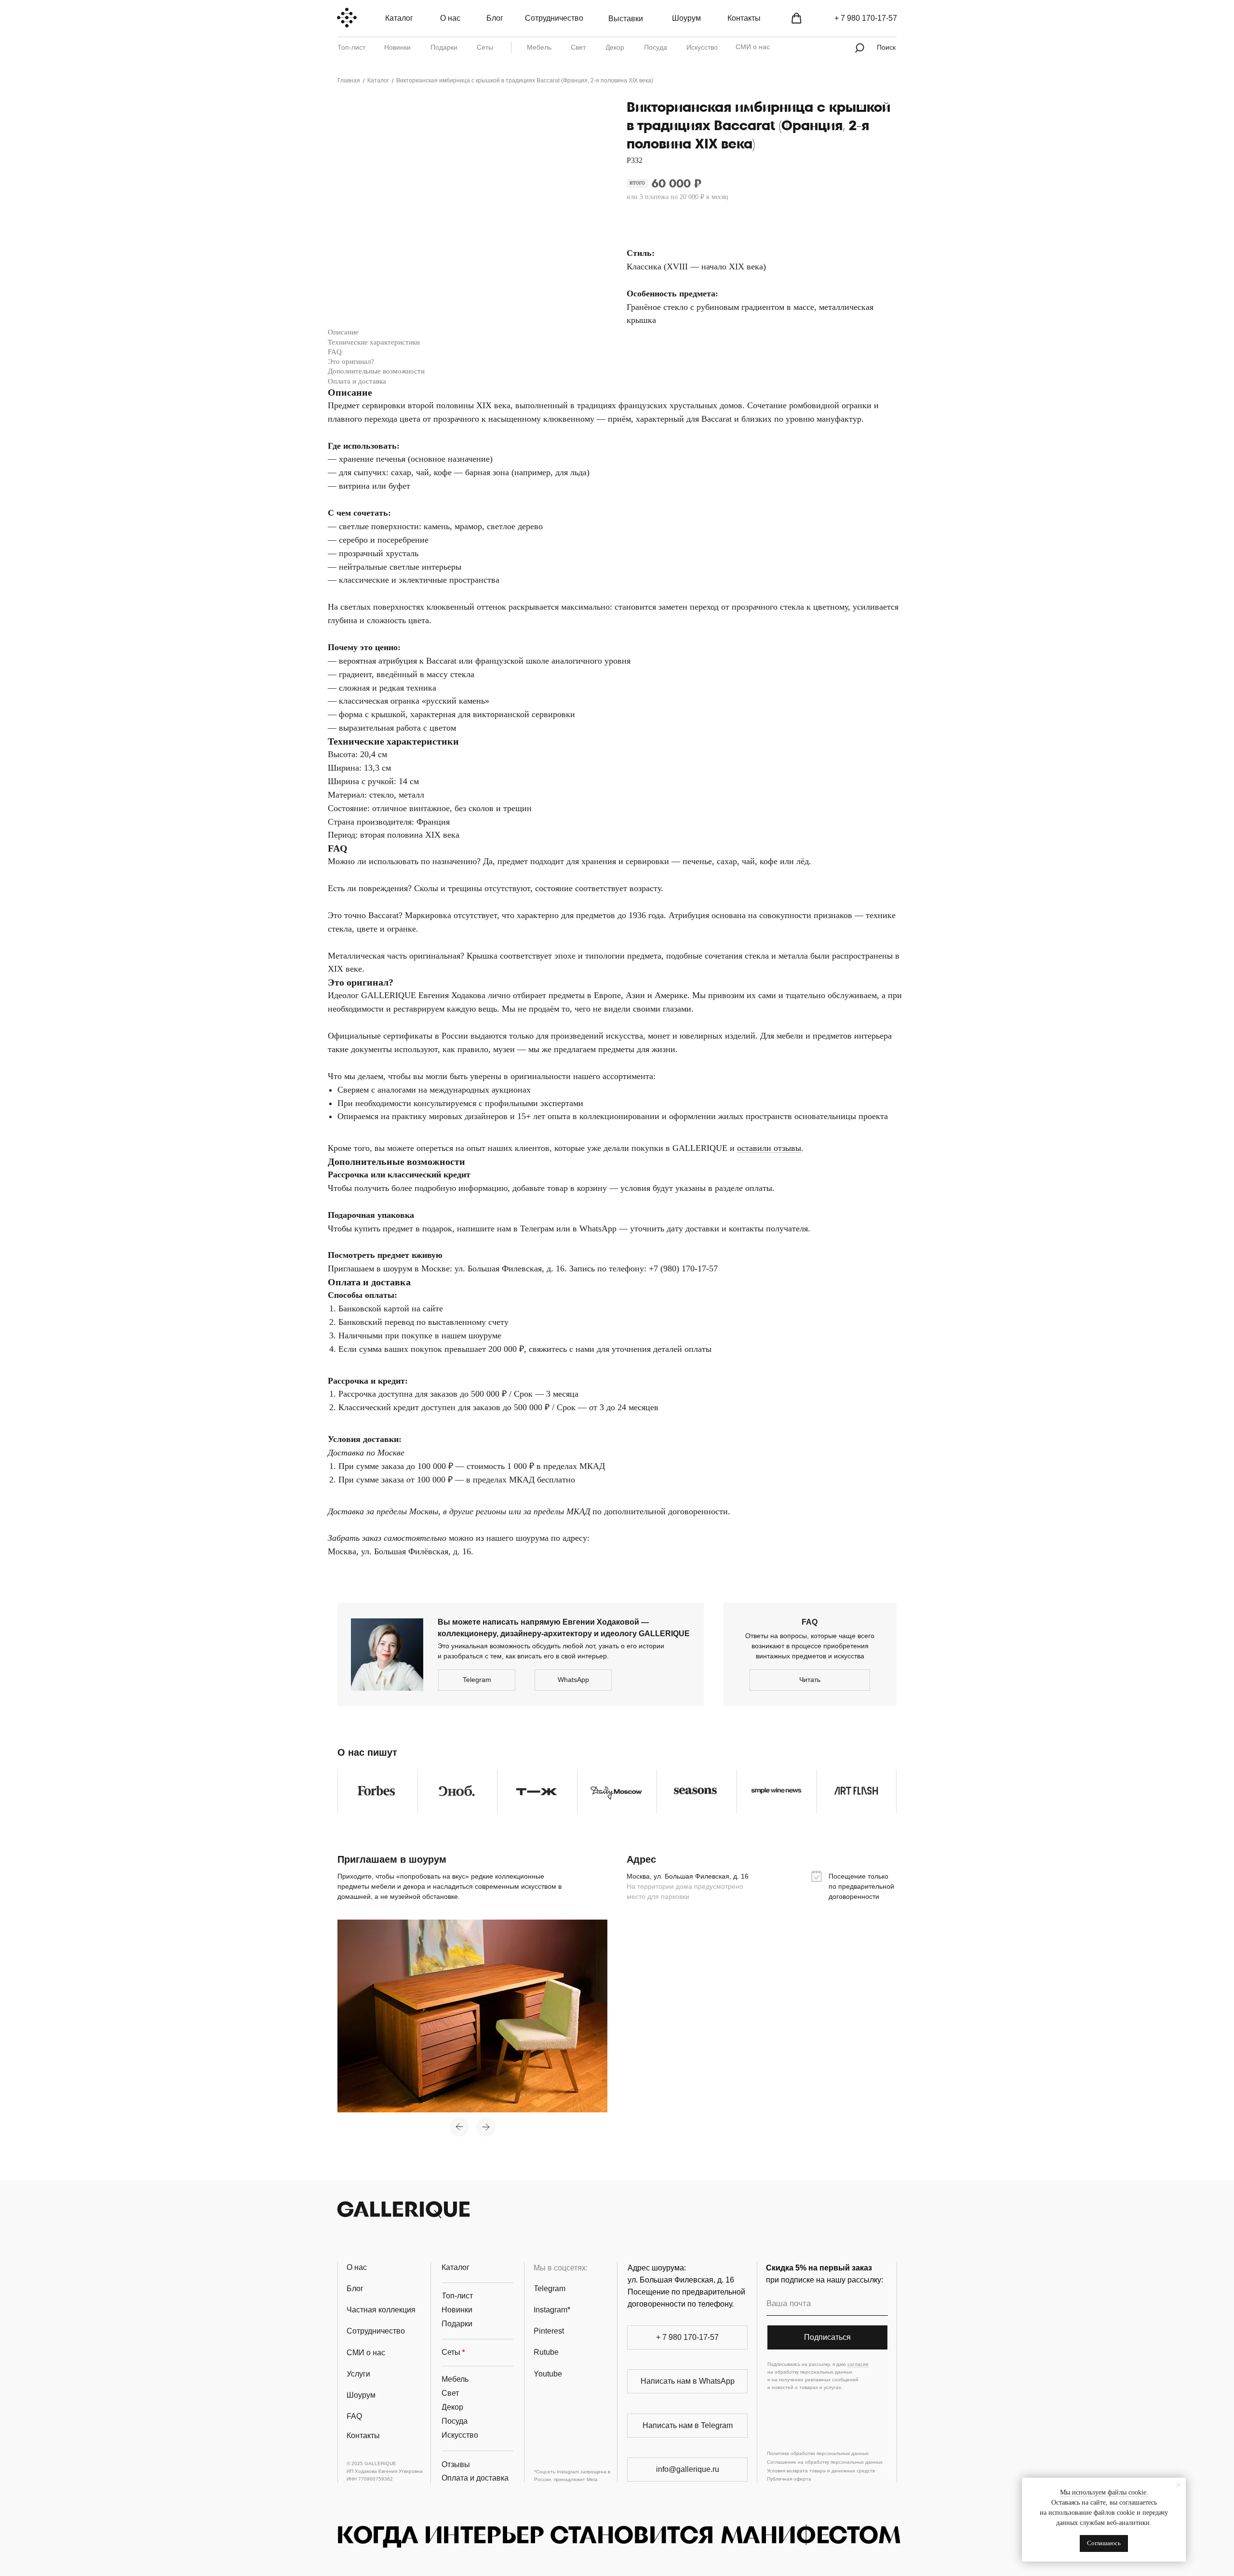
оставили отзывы (769, 1148)
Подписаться (827, 2337)
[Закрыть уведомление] (1179, 2485)
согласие (858, 2364)
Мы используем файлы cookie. (1104, 2492)
